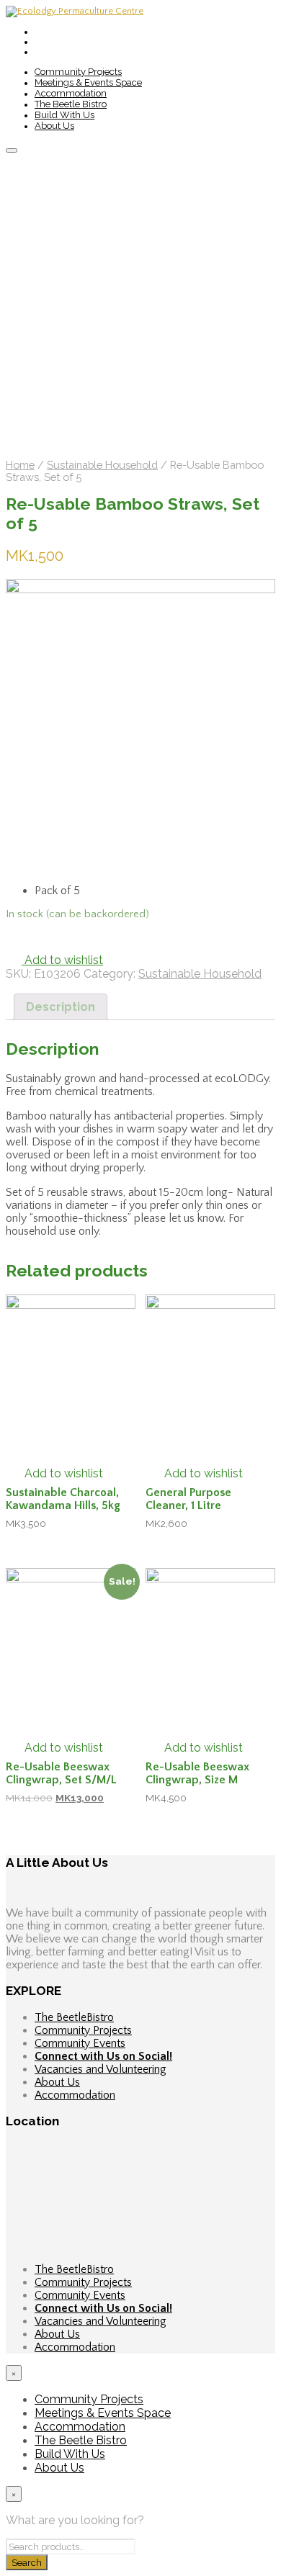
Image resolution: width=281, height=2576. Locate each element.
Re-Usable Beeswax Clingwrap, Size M (197, 1773)
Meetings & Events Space (88, 82)
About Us (54, 126)
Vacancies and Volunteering (101, 2069)
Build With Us (64, 115)
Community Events (80, 2043)
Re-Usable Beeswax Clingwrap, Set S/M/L (61, 1773)
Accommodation (71, 93)
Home (20, 465)
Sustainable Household (102, 465)
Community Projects (78, 72)
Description (61, 1007)
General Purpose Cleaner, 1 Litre (188, 1499)
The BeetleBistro (74, 2017)
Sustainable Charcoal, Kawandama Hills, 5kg (63, 1499)
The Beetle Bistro (71, 104)
